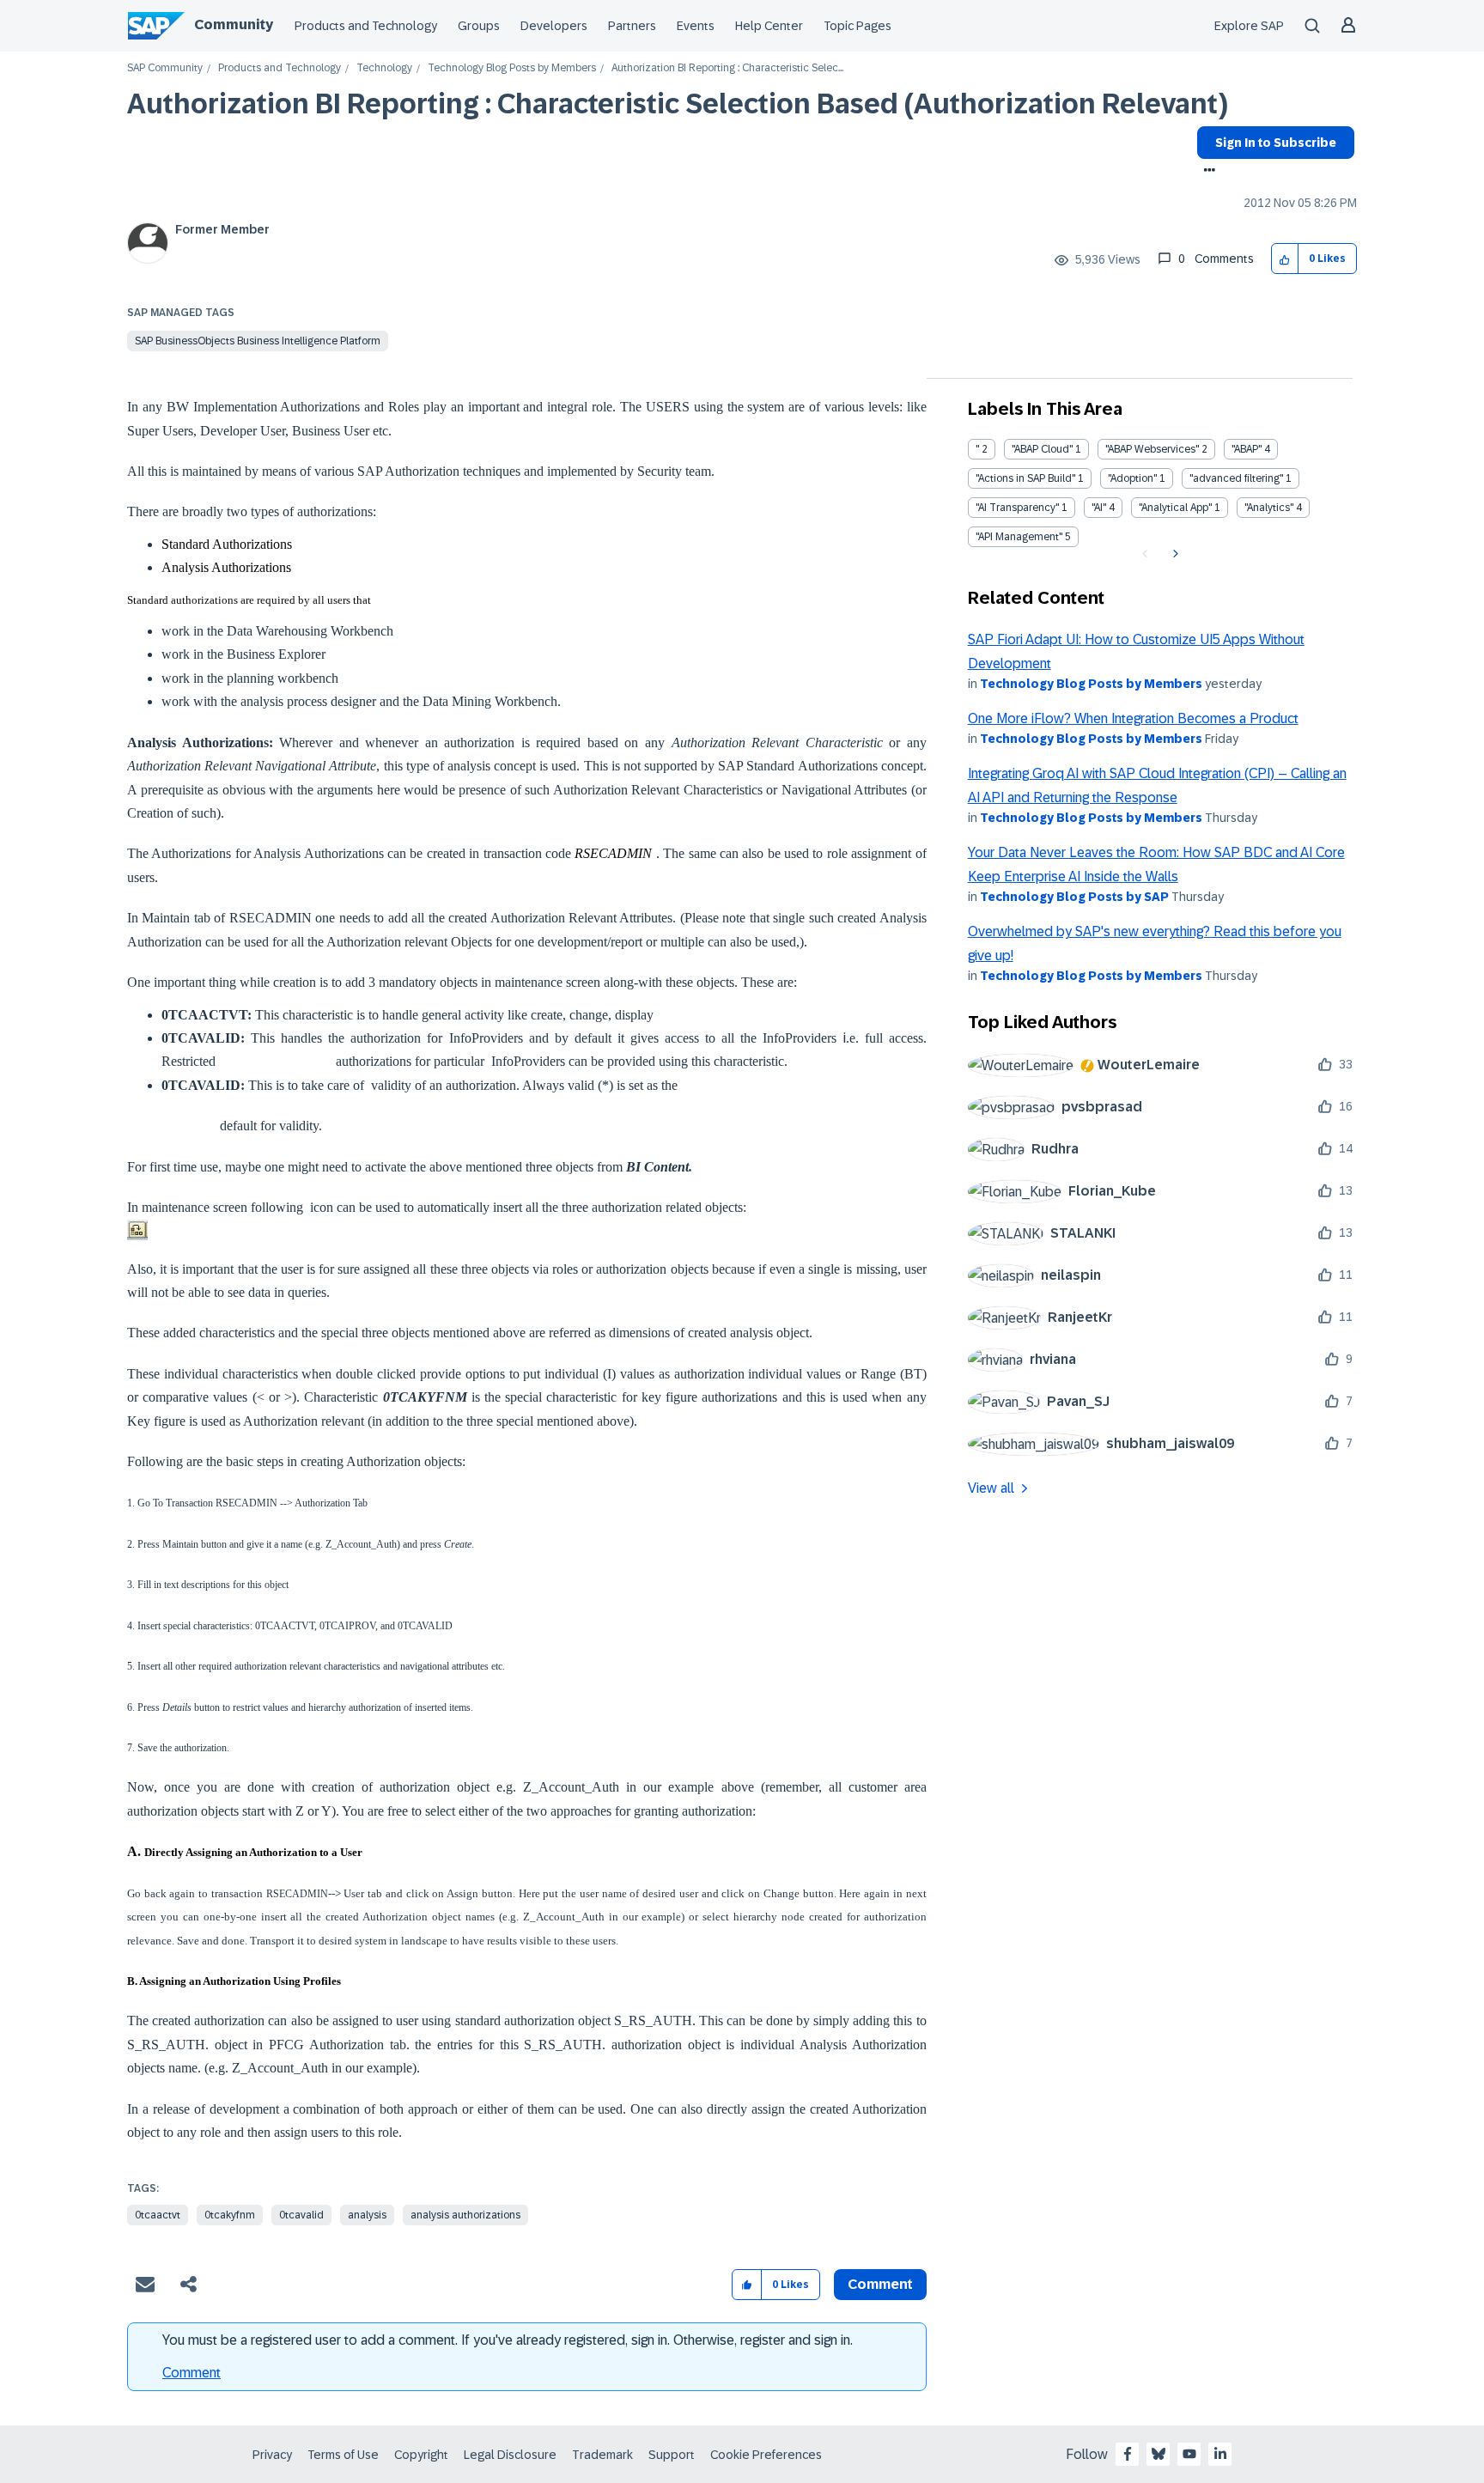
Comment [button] (880, 2284)
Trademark (602, 2455)
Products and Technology (366, 26)
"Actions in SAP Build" (1025, 478)
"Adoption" (1132, 478)
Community (234, 24)
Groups (479, 26)
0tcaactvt (158, 2215)
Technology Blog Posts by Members (512, 68)
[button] (1285, 259)
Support (672, 2455)
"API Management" (1019, 537)
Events (696, 26)
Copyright (421, 2455)
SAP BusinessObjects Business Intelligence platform (258, 341)
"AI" (1099, 508)
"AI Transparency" (1017, 508)
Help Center (769, 26)
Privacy (272, 2455)
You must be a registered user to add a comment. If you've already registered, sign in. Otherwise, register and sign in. (508, 2340)
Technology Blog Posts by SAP (1074, 897)
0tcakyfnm (230, 2215)
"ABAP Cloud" (1042, 449)
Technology (384, 68)
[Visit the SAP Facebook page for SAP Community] (1128, 2454)
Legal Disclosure (510, 2455)
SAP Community (165, 68)
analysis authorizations (465, 2215)
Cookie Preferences (766, 2455)
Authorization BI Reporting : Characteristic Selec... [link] (727, 68)
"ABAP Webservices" (1152, 449)
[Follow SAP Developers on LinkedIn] (1220, 2454)
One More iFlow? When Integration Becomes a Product (1133, 718)
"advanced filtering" (1236, 478)
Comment (192, 2373)
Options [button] (1206, 172)
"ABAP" (1247, 449)
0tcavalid (301, 2215)
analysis (367, 2215)
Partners (632, 26)
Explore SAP (1249, 26)
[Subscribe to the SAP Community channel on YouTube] (1189, 2454)
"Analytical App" (1175, 508)
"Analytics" (1269, 508)
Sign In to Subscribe (1276, 143)
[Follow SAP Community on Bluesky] (1159, 2454)
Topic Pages (858, 26)
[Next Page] (1174, 554)
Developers (554, 26)
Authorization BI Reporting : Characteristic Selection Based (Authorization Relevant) (678, 104)
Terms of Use (343, 2455)
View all (991, 1488)
